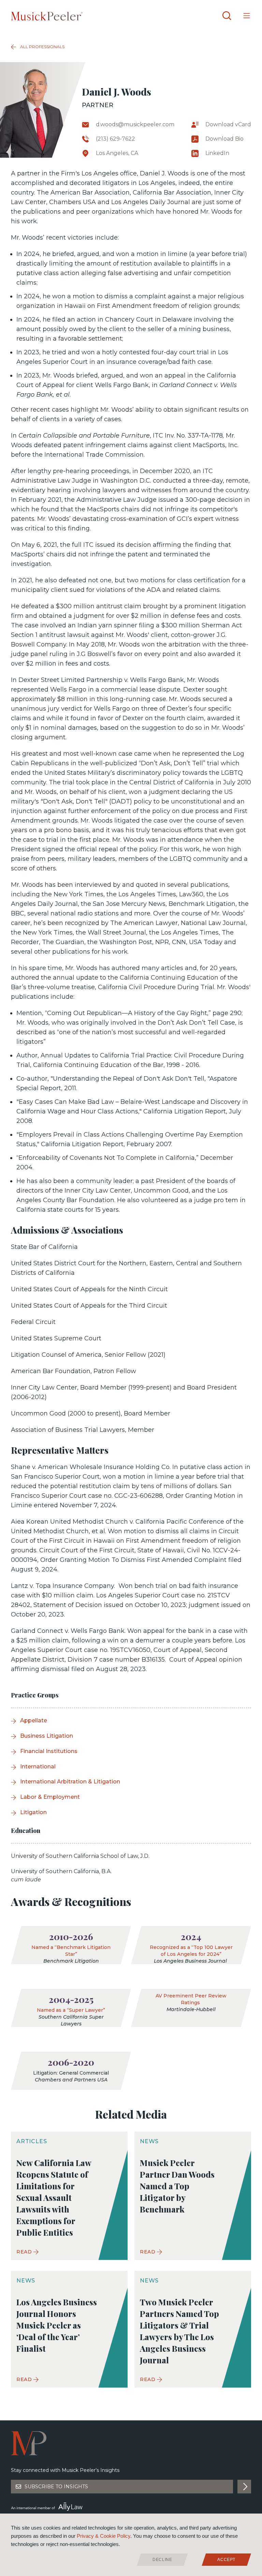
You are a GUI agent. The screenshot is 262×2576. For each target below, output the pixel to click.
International (38, 1767)
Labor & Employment (50, 1797)
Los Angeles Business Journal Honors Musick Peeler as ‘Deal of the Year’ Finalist (57, 2325)
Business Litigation (47, 1736)
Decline (162, 2560)
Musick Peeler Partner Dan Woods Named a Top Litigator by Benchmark (177, 2186)
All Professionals (42, 47)
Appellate (34, 1720)
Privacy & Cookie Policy (104, 2536)
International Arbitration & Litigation (70, 1782)
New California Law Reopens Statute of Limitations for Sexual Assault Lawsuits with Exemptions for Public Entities (54, 2197)
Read (24, 2252)
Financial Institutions (49, 1751)
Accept (226, 2560)
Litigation (33, 1812)
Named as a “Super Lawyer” (71, 2010)
